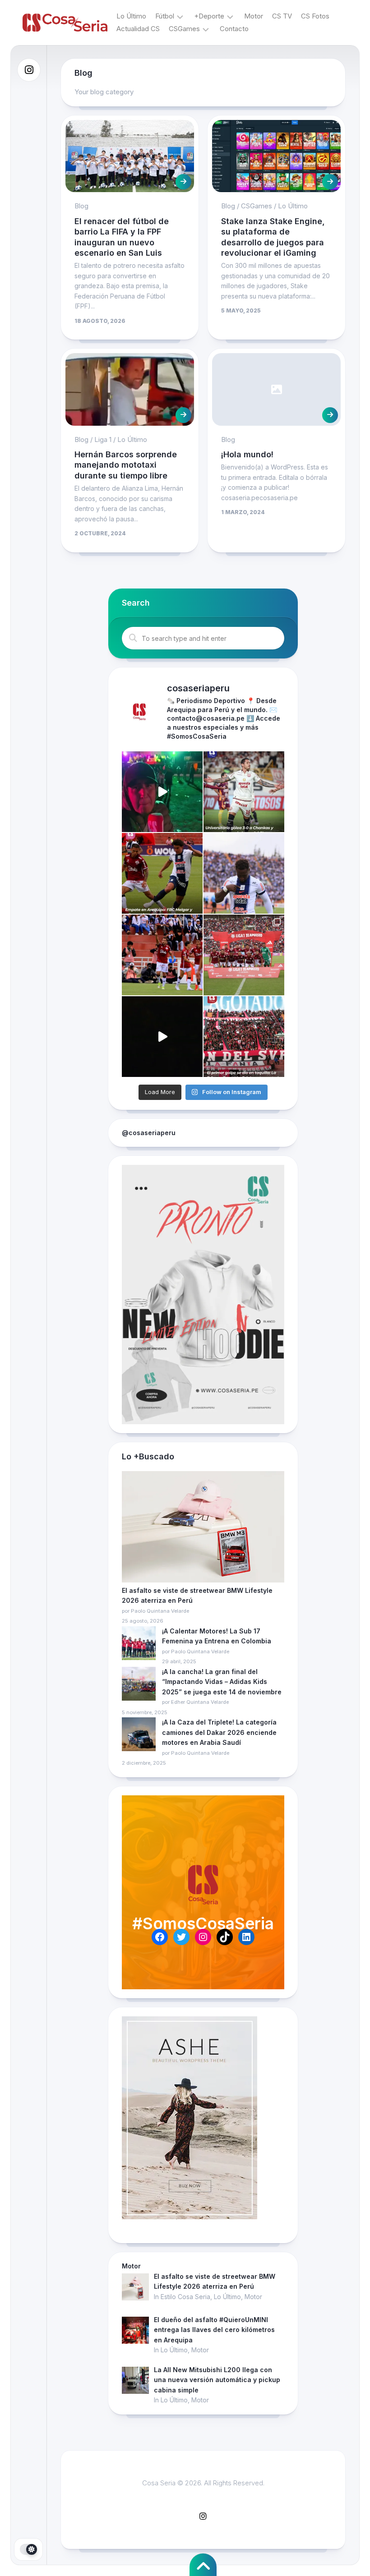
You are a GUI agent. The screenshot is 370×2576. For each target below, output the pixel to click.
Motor (254, 16)
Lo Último (131, 16)
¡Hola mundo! (247, 454)
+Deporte (209, 16)
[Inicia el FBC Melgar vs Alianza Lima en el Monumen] (244, 955)
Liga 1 (103, 439)
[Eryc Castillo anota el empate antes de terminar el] (244, 873)
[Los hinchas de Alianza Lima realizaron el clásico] (162, 1037)
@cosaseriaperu (149, 1133)
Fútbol (165, 16)
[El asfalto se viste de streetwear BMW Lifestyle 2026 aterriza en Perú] (203, 1528)
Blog (81, 206)
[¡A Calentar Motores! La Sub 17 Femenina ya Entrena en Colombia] (139, 1645)
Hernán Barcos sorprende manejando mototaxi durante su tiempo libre (126, 465)
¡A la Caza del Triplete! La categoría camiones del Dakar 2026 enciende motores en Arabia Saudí (219, 1732)
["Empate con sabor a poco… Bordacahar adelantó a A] (162, 873)
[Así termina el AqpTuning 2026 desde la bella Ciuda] (162, 792)
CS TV (282, 16)
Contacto (234, 29)
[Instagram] (29, 70)
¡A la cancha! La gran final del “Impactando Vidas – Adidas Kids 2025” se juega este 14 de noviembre (222, 1682)
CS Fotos (315, 16)
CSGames (184, 29)
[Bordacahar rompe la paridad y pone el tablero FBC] (162, 955)
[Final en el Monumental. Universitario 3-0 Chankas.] (244, 792)
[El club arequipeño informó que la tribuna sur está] (244, 1037)
